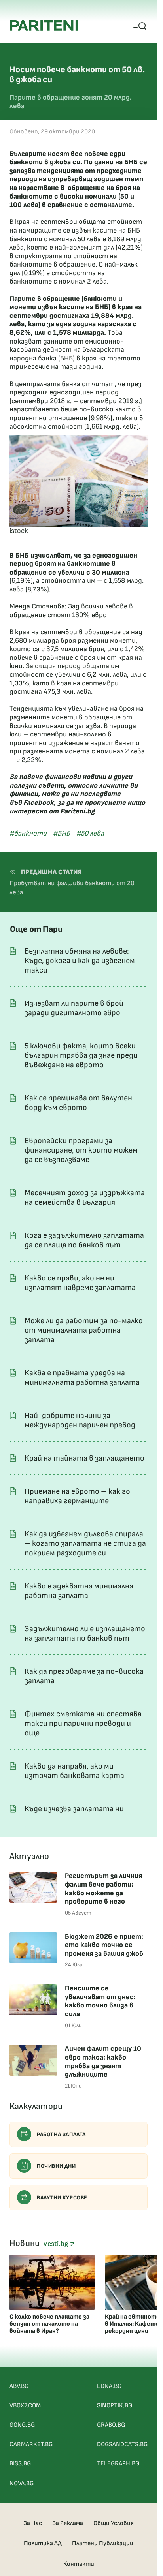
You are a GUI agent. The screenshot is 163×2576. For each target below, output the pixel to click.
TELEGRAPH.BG (118, 2464)
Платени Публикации (103, 2543)
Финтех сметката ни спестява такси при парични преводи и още (83, 1724)
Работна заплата (61, 2134)
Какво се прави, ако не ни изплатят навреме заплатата (80, 1283)
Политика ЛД (43, 2543)
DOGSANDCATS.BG (122, 2444)
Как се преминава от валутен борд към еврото (78, 1103)
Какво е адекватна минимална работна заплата (79, 1591)
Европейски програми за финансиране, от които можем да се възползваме (81, 1150)
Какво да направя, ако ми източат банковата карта (74, 1771)
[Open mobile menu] (140, 26)
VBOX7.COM (25, 2406)
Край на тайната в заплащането (84, 1458)
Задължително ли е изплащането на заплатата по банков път (85, 1633)
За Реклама (68, 2523)
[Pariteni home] (44, 25)
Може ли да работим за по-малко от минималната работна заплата (84, 1330)
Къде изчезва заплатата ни (74, 1809)
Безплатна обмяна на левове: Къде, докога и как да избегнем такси (80, 961)
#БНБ (62, 833)
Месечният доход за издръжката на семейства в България (85, 1198)
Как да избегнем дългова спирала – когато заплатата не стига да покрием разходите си (85, 1543)
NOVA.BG (22, 2483)
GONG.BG (22, 2425)
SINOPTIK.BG (115, 2406)
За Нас (33, 2523)
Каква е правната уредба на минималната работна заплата (82, 1378)
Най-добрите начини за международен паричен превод (80, 1420)
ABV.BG (19, 2386)
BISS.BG (20, 2464)
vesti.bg (57, 2244)
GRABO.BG (111, 2425)
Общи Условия (114, 2523)
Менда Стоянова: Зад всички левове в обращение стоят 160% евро (71, 611)
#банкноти (28, 833)
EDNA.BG (109, 2386)
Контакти (79, 2564)
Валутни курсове (62, 2198)
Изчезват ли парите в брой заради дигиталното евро (74, 1008)
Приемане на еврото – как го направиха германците (77, 1496)
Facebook (39, 803)
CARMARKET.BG (31, 2444)
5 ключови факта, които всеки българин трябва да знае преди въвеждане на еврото (81, 1055)
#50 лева (90, 833)
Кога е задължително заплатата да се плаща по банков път (84, 1240)
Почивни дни (56, 2166)
